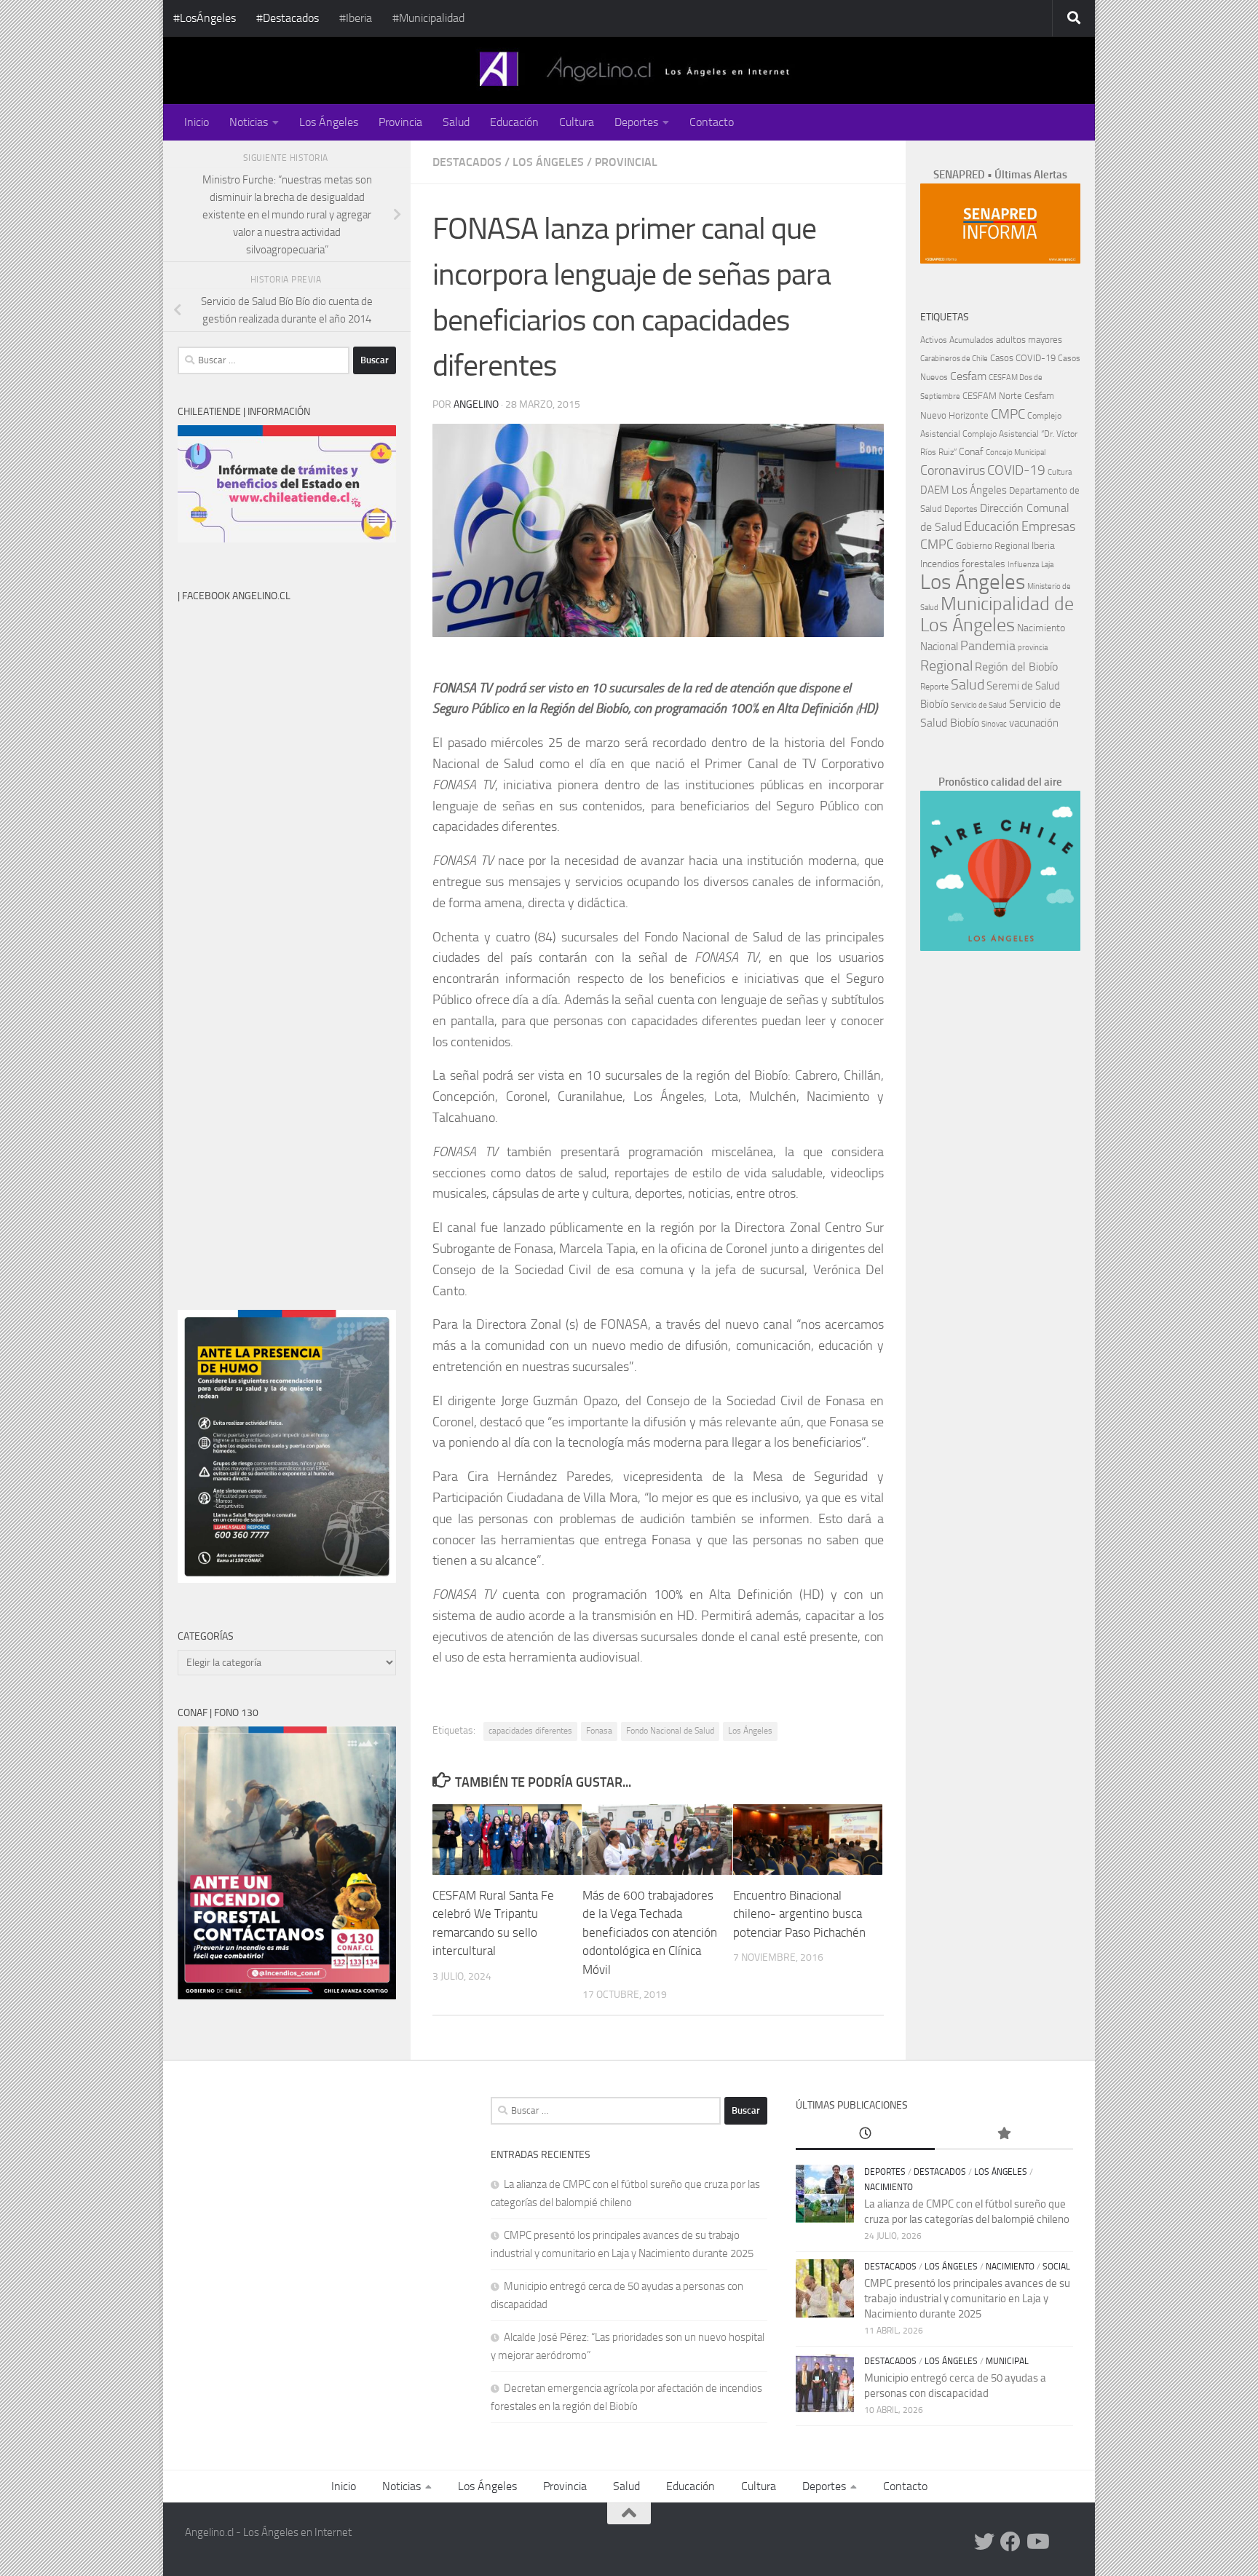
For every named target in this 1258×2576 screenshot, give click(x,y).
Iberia (1043, 545)
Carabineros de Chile (954, 359)
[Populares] (1004, 2134)
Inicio (197, 122)
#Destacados (288, 18)
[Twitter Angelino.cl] (984, 2542)
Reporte (934, 686)
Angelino (476, 404)
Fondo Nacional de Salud (670, 1731)
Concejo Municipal (1016, 453)
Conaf (971, 452)
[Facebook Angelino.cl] (1010, 2542)
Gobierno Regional (993, 546)
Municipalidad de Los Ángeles (997, 615)
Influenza (1023, 565)
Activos (934, 340)
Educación (514, 122)
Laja (1047, 565)
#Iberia (356, 18)
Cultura (577, 122)
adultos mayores (1029, 340)
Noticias (249, 122)
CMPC (1008, 414)
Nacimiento (1041, 628)
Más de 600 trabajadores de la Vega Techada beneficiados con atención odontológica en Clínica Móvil (650, 1932)
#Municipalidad (428, 18)
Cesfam (968, 376)
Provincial (626, 162)
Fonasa (599, 1731)
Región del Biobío (1016, 667)
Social (1056, 2267)
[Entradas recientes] (865, 2134)
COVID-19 (1016, 470)
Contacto (712, 122)
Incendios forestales (963, 564)
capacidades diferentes (530, 1731)
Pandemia (988, 646)
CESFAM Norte (992, 395)
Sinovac (994, 724)
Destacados (467, 162)
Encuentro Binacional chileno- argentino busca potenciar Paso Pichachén (799, 1914)
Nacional (939, 647)
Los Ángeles (329, 122)
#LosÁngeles (205, 18)
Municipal (1007, 2361)
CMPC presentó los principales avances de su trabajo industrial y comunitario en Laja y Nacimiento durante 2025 (967, 2299)
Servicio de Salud (979, 705)
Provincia (400, 122)
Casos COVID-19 (1023, 358)
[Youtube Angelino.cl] (1037, 2542)
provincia (1033, 648)
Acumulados (972, 340)
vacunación (1034, 723)
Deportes (636, 122)
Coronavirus (953, 471)
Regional (946, 665)
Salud (456, 122)
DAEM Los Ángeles (964, 490)
